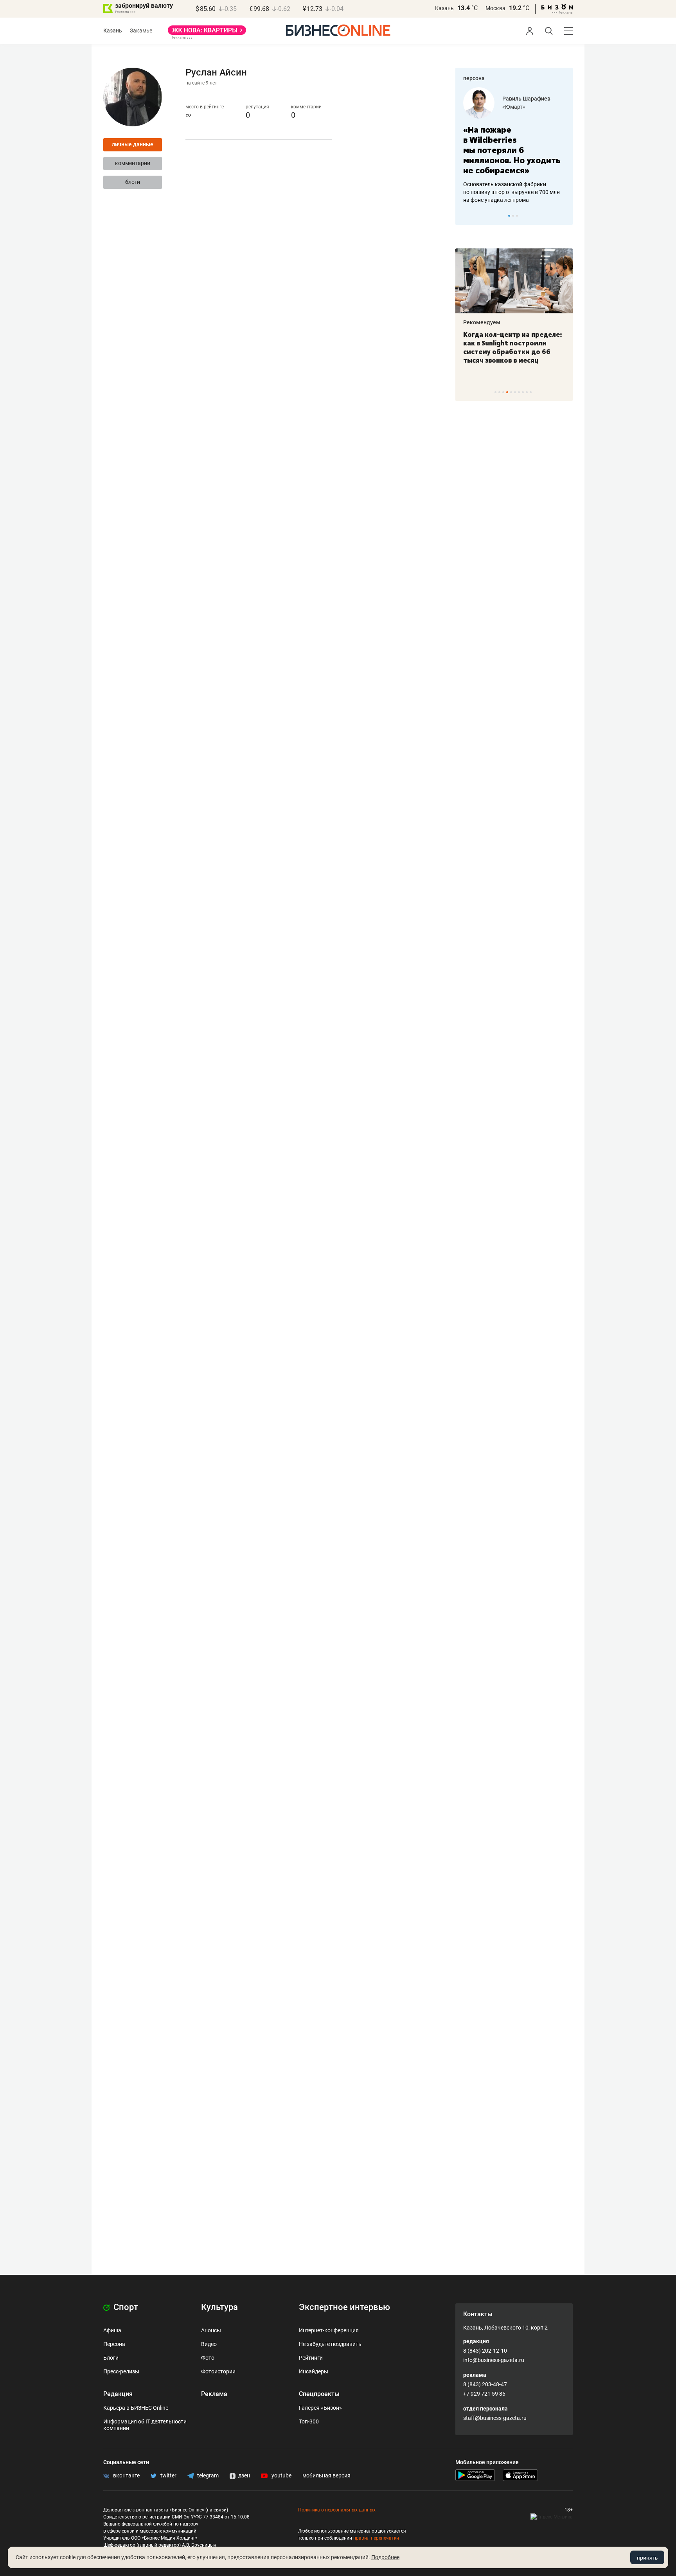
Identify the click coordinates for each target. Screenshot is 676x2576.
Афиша (112, 2330)
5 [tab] (511, 392)
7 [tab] (519, 392)
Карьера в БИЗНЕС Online (136, 2408)
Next (564, 216)
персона (474, 78)
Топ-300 (309, 2421)
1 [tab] (509, 216)
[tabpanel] (514, 146)
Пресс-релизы (121, 2371)
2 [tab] (513, 216)
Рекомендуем (482, 322)
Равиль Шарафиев (526, 99)
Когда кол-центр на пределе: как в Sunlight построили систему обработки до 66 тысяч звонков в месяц (513, 347)
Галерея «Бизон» (320, 2408)
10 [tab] (531, 392)
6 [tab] (515, 392)
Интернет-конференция (329, 2330)
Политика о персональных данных (337, 2510)
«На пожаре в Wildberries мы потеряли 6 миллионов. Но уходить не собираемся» (512, 150)
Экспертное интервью (344, 2307)
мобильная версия (326, 2475)
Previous (466, 216)
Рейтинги (311, 2358)
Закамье (141, 31)
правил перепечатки (376, 2538)
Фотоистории (218, 2371)
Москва (495, 8)
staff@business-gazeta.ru (495, 2418)
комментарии (133, 163)
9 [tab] (527, 392)
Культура (219, 2307)
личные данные (133, 144)
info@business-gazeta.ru (494, 2360)
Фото (208, 2358)
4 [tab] (507, 392)
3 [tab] (517, 216)
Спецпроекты (319, 2394)
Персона (114, 2344)
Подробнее (385, 2557)
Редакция (118, 2394)
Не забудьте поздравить (330, 2344)
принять (647, 2558)
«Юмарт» (514, 107)
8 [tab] (523, 392)
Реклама (214, 2394)
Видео (209, 2344)
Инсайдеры (314, 2371)
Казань (444, 8)
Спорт (125, 2307)
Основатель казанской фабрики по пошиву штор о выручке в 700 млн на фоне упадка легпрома (511, 192)
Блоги (111, 2358)
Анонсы (211, 2330)
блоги (133, 182)
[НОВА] (207, 33)
